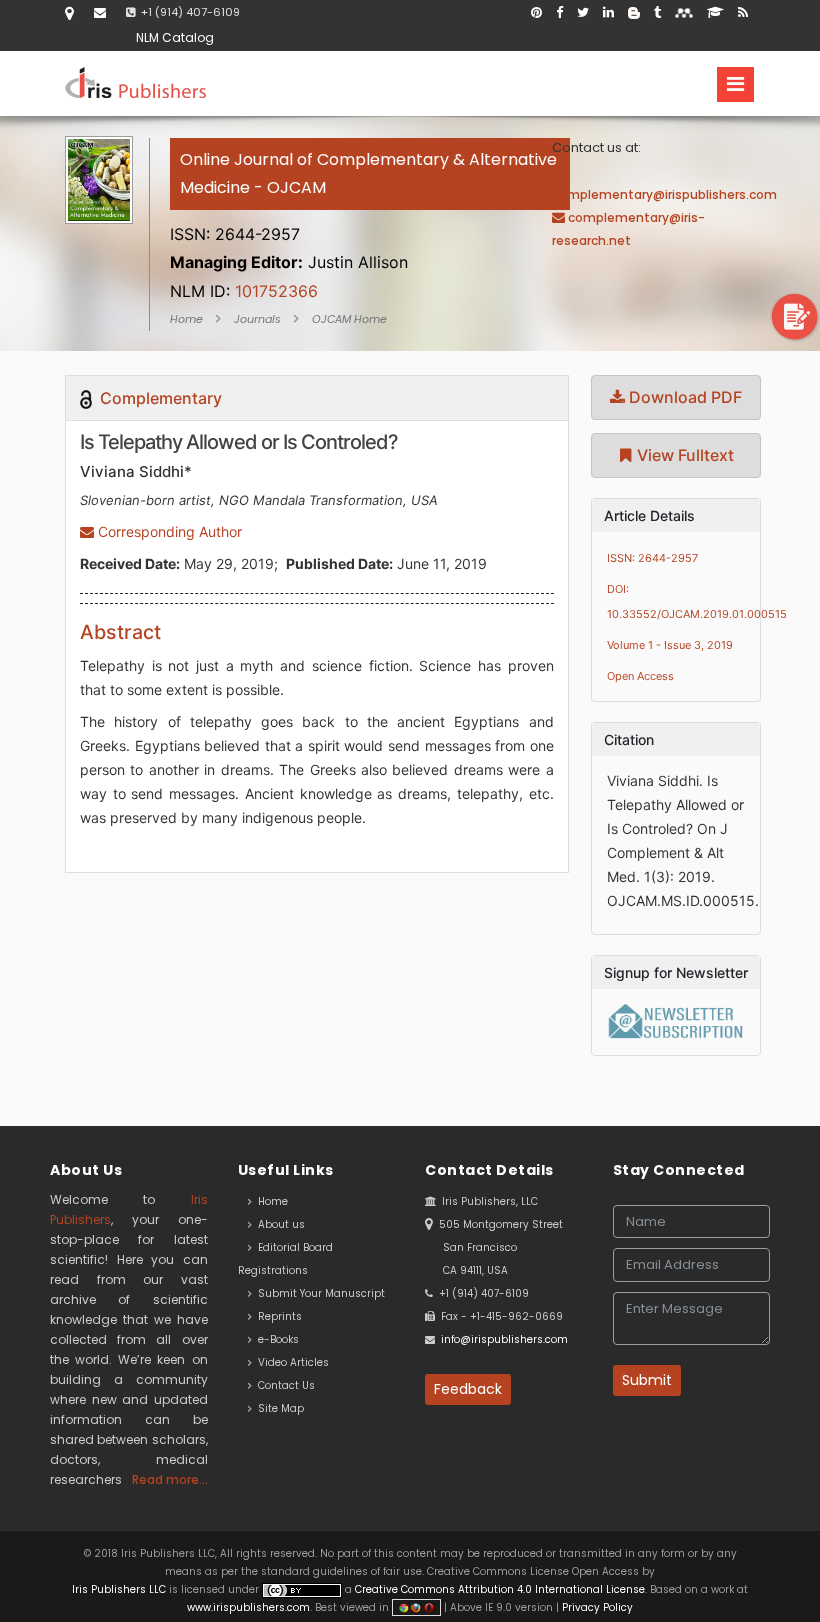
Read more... (170, 1479)
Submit (647, 1380)
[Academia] (715, 13)
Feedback (468, 1389)
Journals (257, 319)
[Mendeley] (684, 13)
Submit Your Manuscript (318, 1293)
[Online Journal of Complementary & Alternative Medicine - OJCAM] (370, 210)
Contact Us (283, 1385)
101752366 (244, 291)
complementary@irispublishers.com (664, 194)
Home (186, 319)
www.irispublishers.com (248, 1607)
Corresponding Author (168, 531)
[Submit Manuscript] (795, 316)
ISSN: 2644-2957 (652, 558)
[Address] (69, 12)
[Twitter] (583, 13)
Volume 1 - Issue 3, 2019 (670, 645)
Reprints (277, 1316)
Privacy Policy (596, 1607)
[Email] (100, 12)
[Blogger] (634, 13)
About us (278, 1224)
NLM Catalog (175, 37)
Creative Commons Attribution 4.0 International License (500, 1589)
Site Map (278, 1408)
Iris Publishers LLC (120, 1589)
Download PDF (683, 397)
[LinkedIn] (608, 13)
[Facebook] (559, 13)
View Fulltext (683, 455)
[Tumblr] (657, 13)
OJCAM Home (349, 319)
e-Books (275, 1339)
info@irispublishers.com (504, 1339)
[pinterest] (536, 13)
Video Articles (290, 1362)
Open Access (640, 676)
